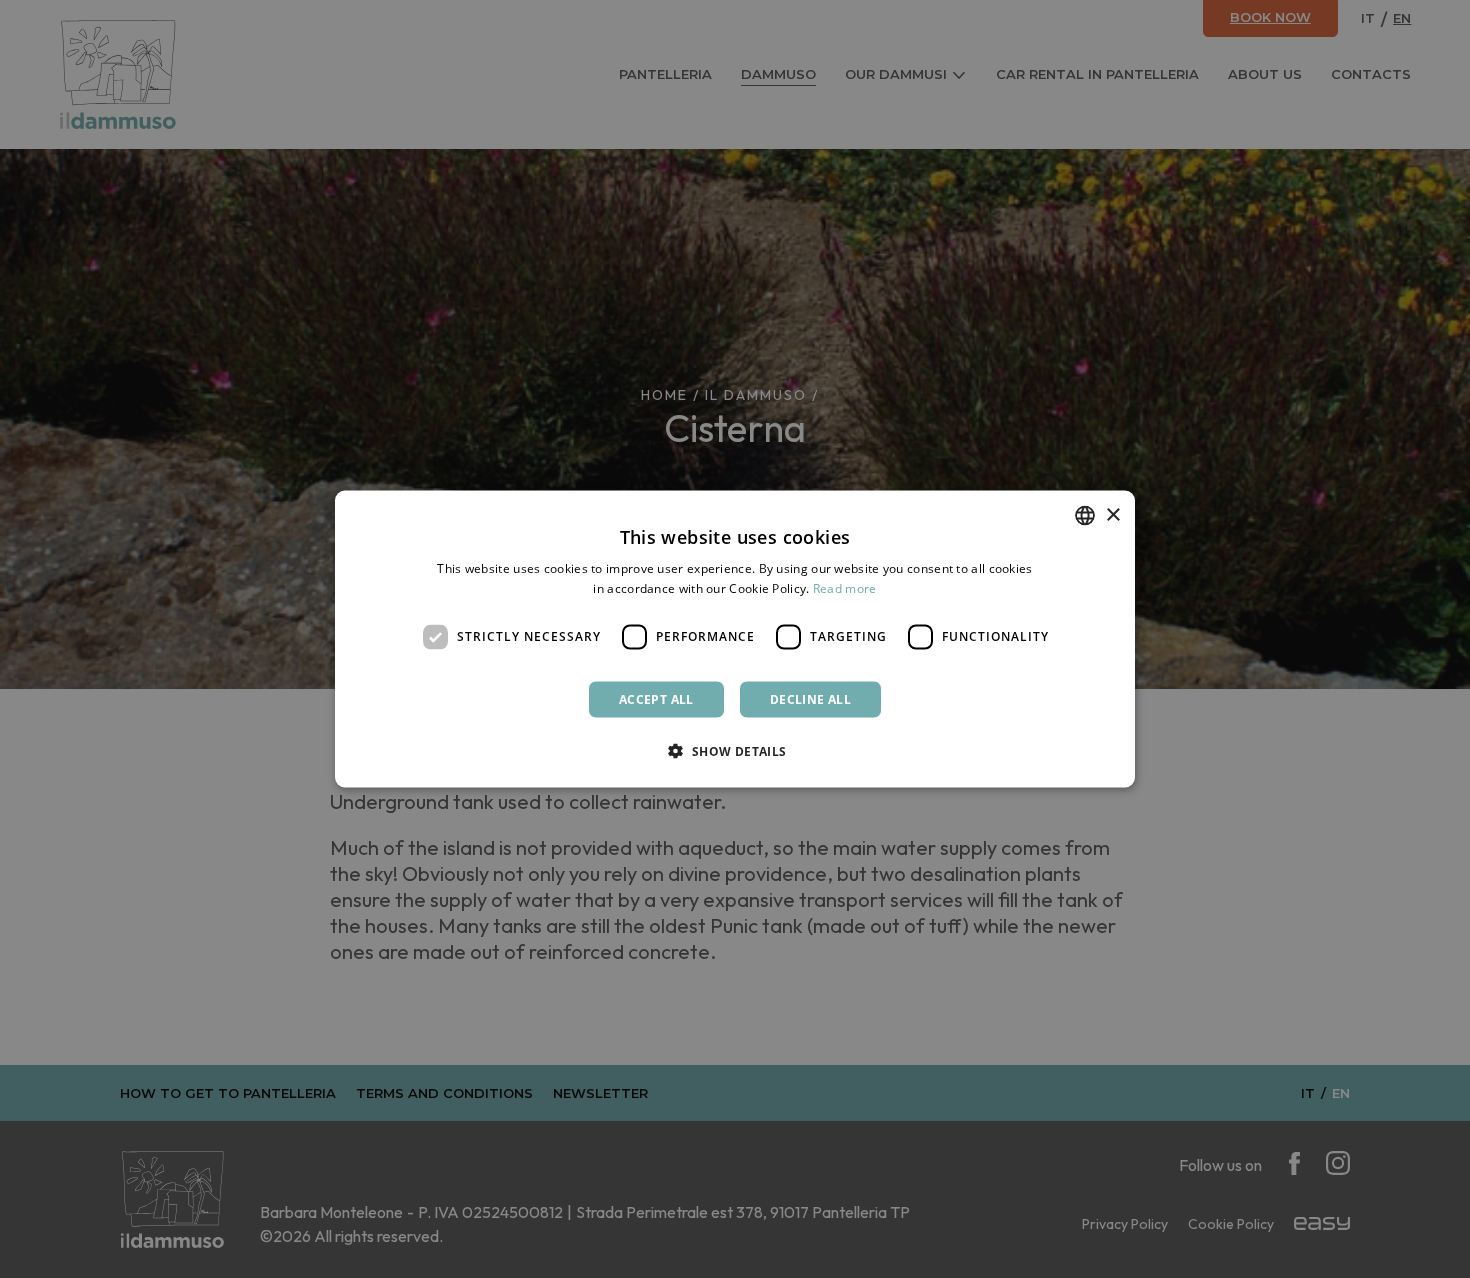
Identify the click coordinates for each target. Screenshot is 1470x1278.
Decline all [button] (810, 698)
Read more (845, 588)
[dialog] (735, 639)
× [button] (1112, 514)
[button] (734, 750)
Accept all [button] (656, 698)
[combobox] (1085, 516)
